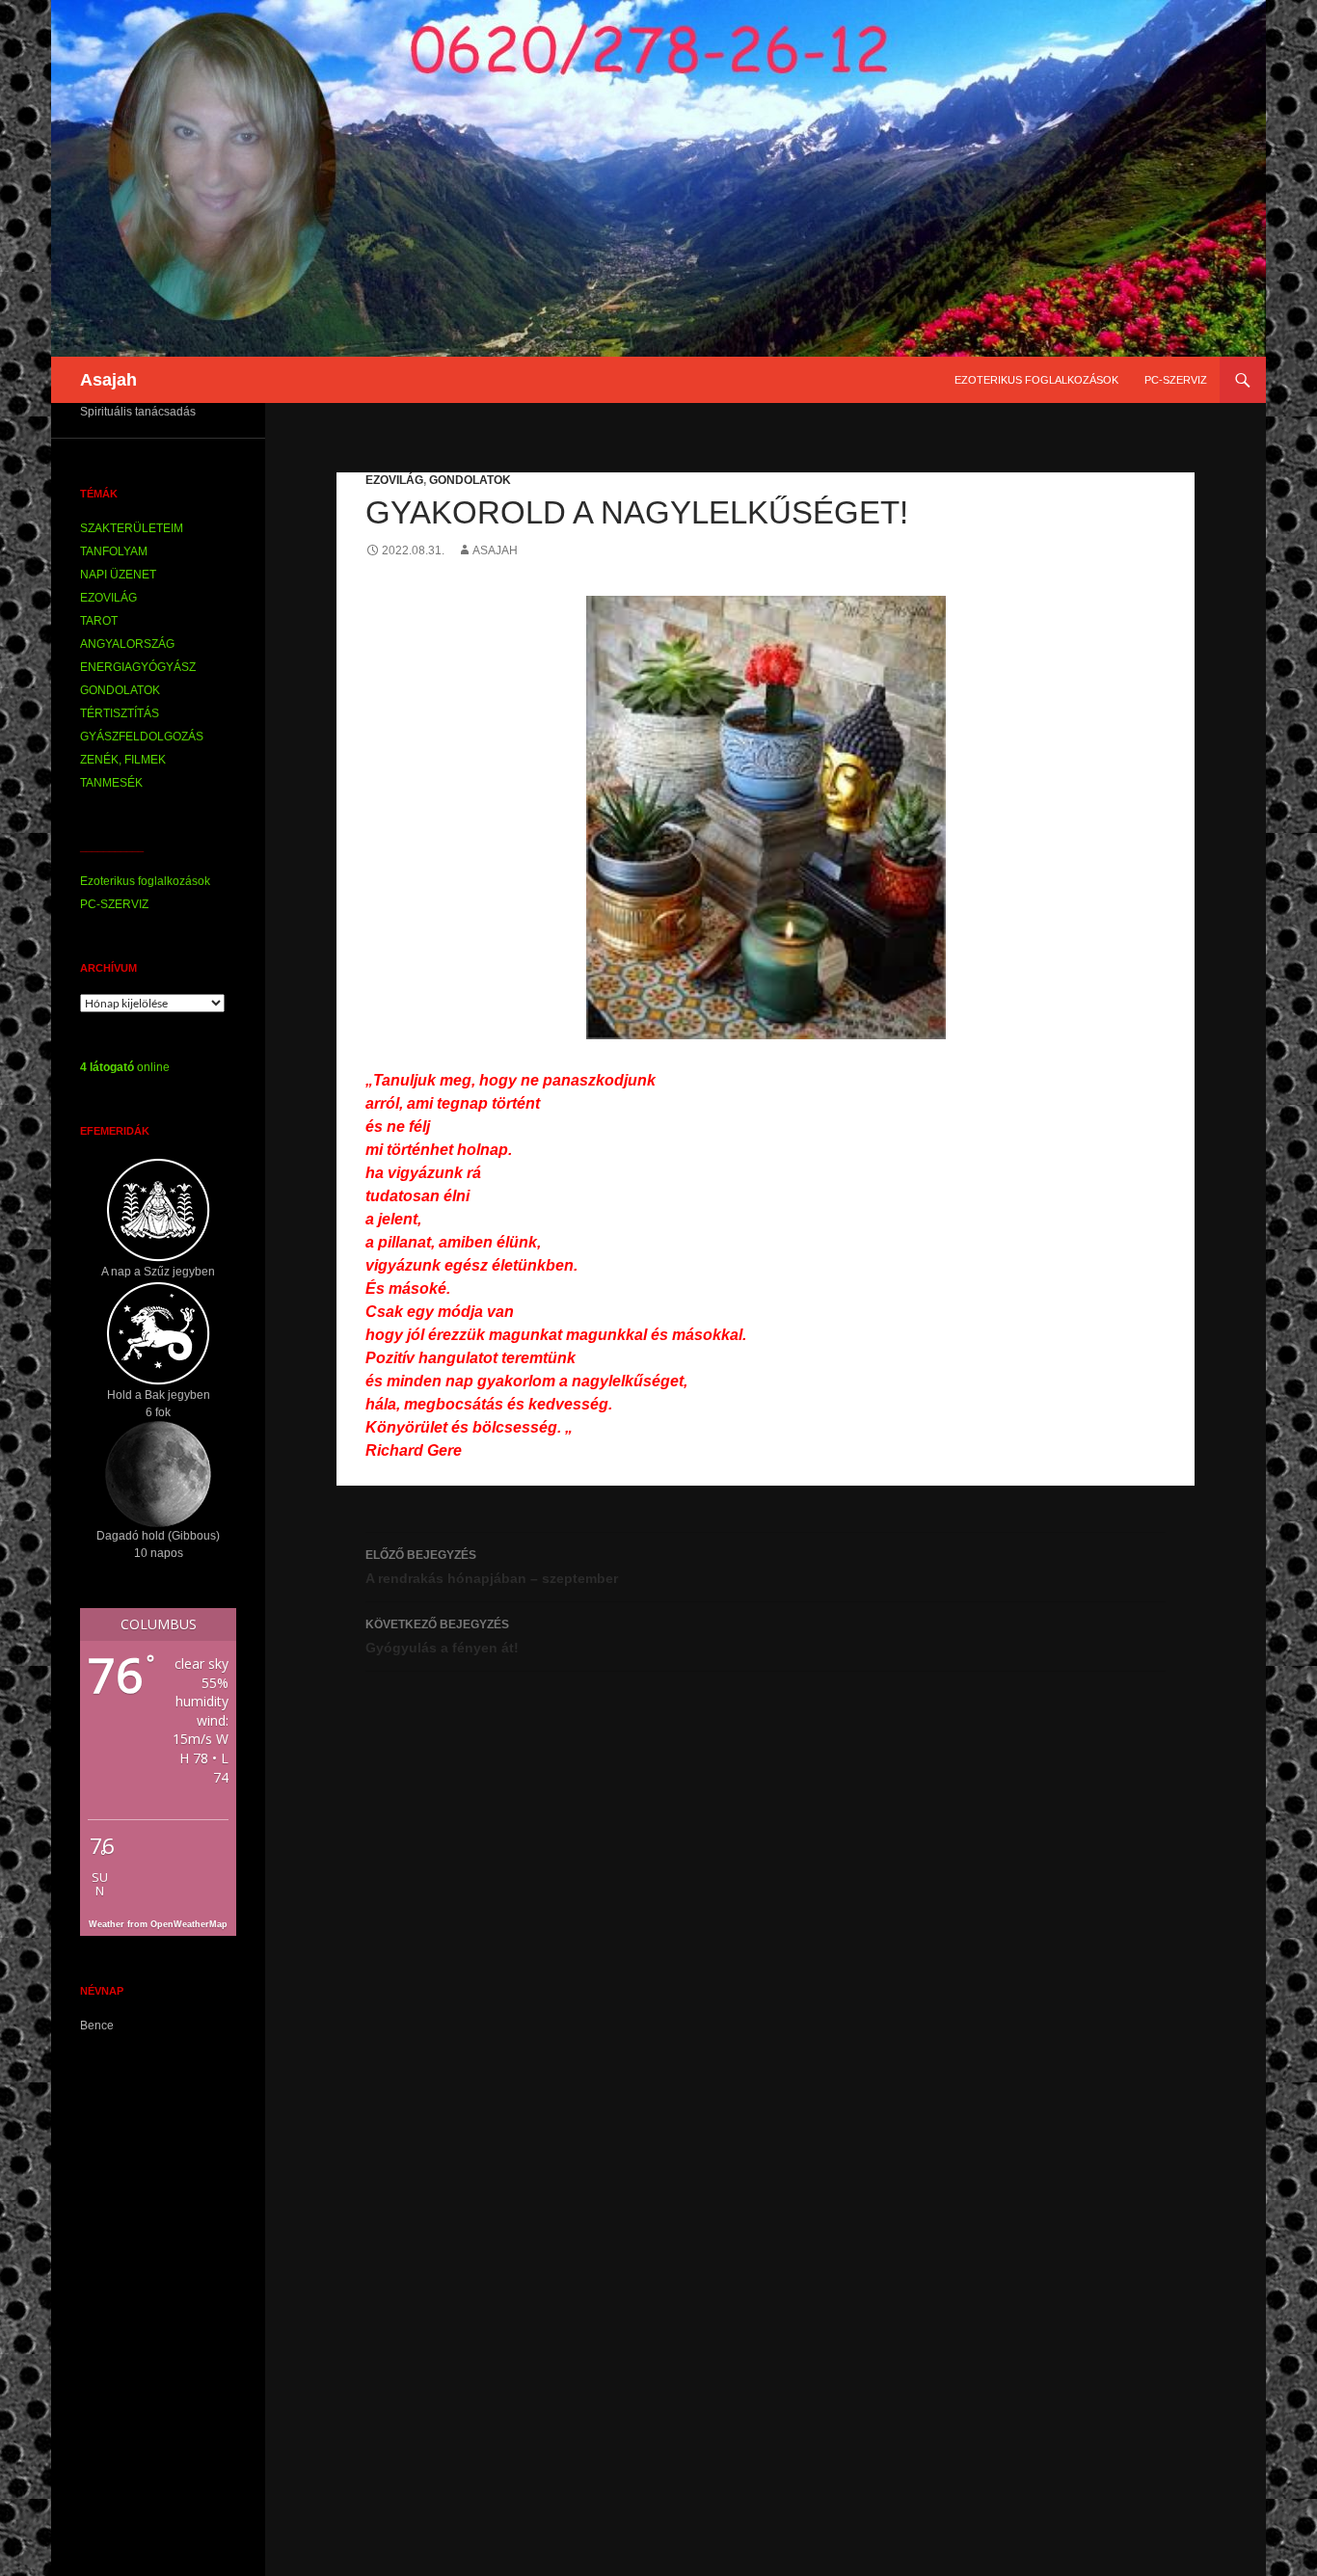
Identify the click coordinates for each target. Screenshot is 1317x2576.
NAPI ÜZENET (118, 575)
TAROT (99, 621)
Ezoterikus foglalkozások (1036, 380)
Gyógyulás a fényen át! (442, 1637)
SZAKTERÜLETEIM (132, 528)
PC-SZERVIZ (1176, 380)
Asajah (108, 380)
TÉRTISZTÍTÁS (120, 713)
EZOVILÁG (394, 480)
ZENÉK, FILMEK (123, 760)
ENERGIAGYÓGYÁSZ (138, 667)
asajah (495, 550)
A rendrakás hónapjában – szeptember (492, 1567)
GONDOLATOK (470, 480)
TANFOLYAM (114, 551)
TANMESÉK (111, 783)
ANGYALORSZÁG (127, 644)
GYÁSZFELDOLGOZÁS (142, 737)
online (125, 1067)
